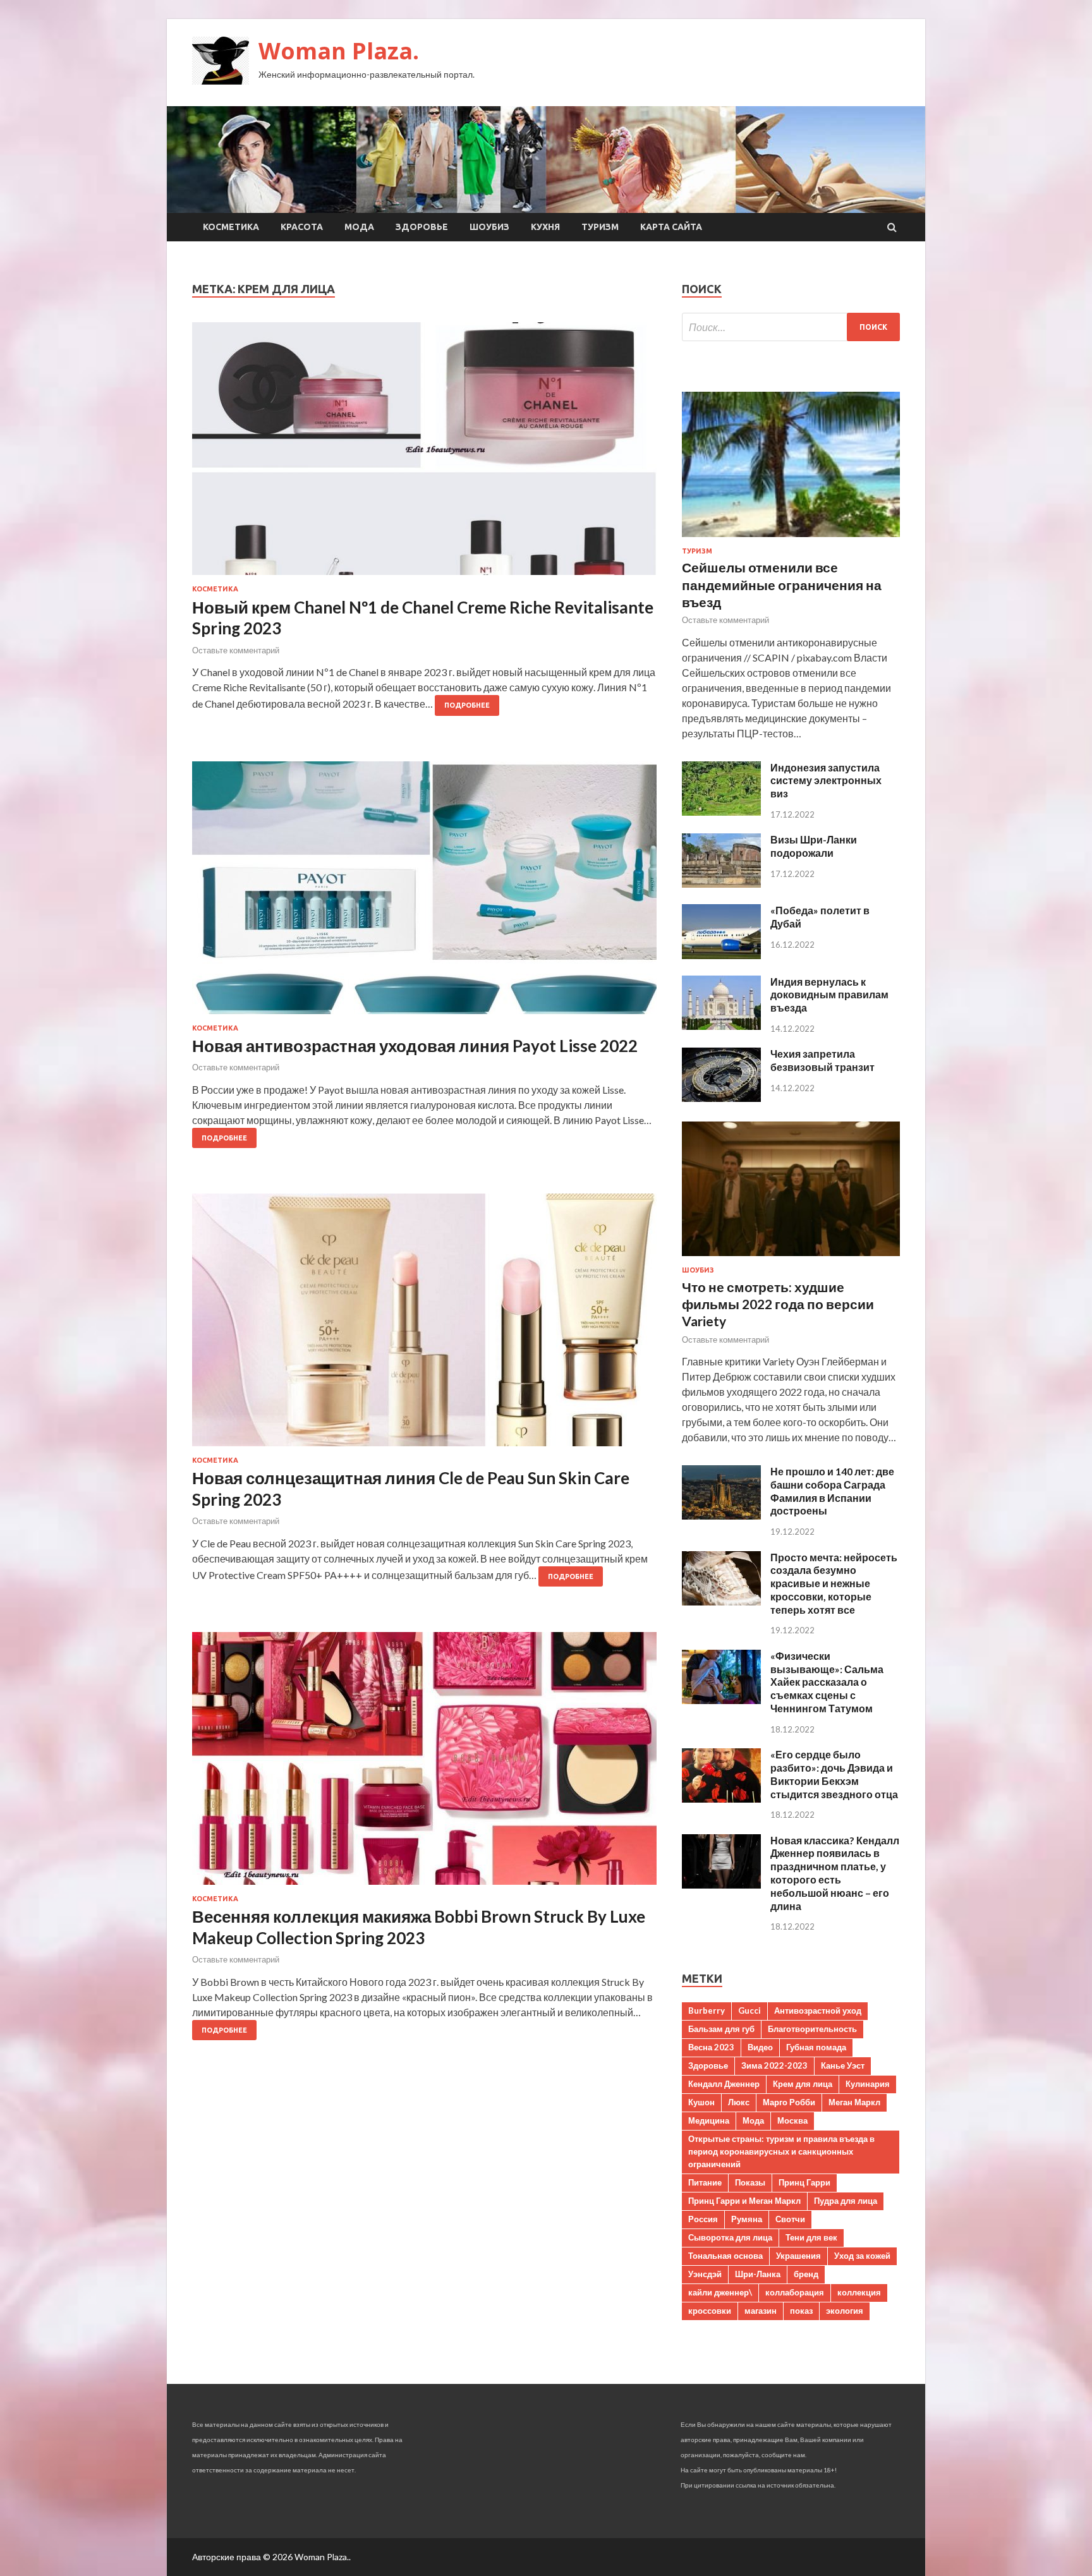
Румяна (747, 2219)
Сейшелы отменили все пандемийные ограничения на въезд (782, 584)
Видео (760, 2047)
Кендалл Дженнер (724, 2084)
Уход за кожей (862, 2256)
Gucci (749, 2011)
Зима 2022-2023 (774, 2065)
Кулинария (868, 2084)
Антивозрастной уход (818, 2011)
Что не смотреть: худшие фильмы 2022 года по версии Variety (778, 1304)
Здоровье (422, 227)
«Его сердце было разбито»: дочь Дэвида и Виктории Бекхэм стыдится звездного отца (834, 1774)
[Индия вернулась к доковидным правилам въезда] (721, 1026)
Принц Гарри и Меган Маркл (744, 2201)
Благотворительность (812, 2029)
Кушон (701, 2102)
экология (845, 2311)
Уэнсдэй (705, 2274)
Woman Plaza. (339, 51)
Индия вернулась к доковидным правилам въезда (829, 995)
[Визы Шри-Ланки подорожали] (721, 884)
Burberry (707, 2011)
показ (801, 2311)
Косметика (231, 227)
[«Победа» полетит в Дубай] (721, 955)
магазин (761, 2311)
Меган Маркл (854, 2102)
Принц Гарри (804, 2182)
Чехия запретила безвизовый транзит (822, 1060)
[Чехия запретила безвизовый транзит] (721, 1098)
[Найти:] (791, 327)
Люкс (739, 2102)
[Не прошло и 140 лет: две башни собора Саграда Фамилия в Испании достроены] (721, 1515)
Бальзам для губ (721, 2029)
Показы (750, 2182)
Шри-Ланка (758, 2274)
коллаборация (795, 2292)
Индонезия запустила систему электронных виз (826, 781)
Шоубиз (489, 227)
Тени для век (811, 2237)
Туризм (600, 227)
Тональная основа (725, 2256)
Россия (703, 2219)
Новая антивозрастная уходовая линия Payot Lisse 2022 (415, 1046)
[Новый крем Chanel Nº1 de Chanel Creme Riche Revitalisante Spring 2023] (424, 454)
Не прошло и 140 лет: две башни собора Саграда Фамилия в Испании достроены (832, 1491)
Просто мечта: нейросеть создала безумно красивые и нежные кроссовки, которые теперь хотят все (834, 1583)
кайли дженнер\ (720, 2292)
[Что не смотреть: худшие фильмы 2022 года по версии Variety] (791, 1258)
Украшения (798, 2256)
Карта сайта (671, 227)
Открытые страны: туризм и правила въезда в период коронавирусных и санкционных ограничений (781, 2151)
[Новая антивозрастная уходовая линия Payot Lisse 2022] (424, 893)
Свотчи (790, 2219)
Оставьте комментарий (236, 650)
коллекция (859, 2292)
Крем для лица (803, 2084)
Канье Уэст (843, 2065)
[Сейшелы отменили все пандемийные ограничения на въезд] (791, 539)
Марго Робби (789, 2102)
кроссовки (710, 2311)
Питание (705, 2182)
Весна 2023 (711, 2047)
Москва (792, 2120)
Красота (302, 227)
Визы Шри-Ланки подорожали (814, 846)
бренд (806, 2274)
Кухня (545, 227)
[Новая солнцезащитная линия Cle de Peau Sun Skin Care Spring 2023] (424, 1325)
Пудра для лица (846, 2201)
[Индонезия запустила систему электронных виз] (721, 812)
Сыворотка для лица (730, 2237)
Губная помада (816, 2047)
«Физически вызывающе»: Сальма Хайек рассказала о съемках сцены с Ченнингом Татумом (827, 1682)
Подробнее (467, 705)
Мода (359, 227)
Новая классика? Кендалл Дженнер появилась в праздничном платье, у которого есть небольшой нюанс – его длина (835, 1873)
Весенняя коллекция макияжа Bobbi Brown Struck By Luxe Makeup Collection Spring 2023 (419, 1927)
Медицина (709, 2120)
